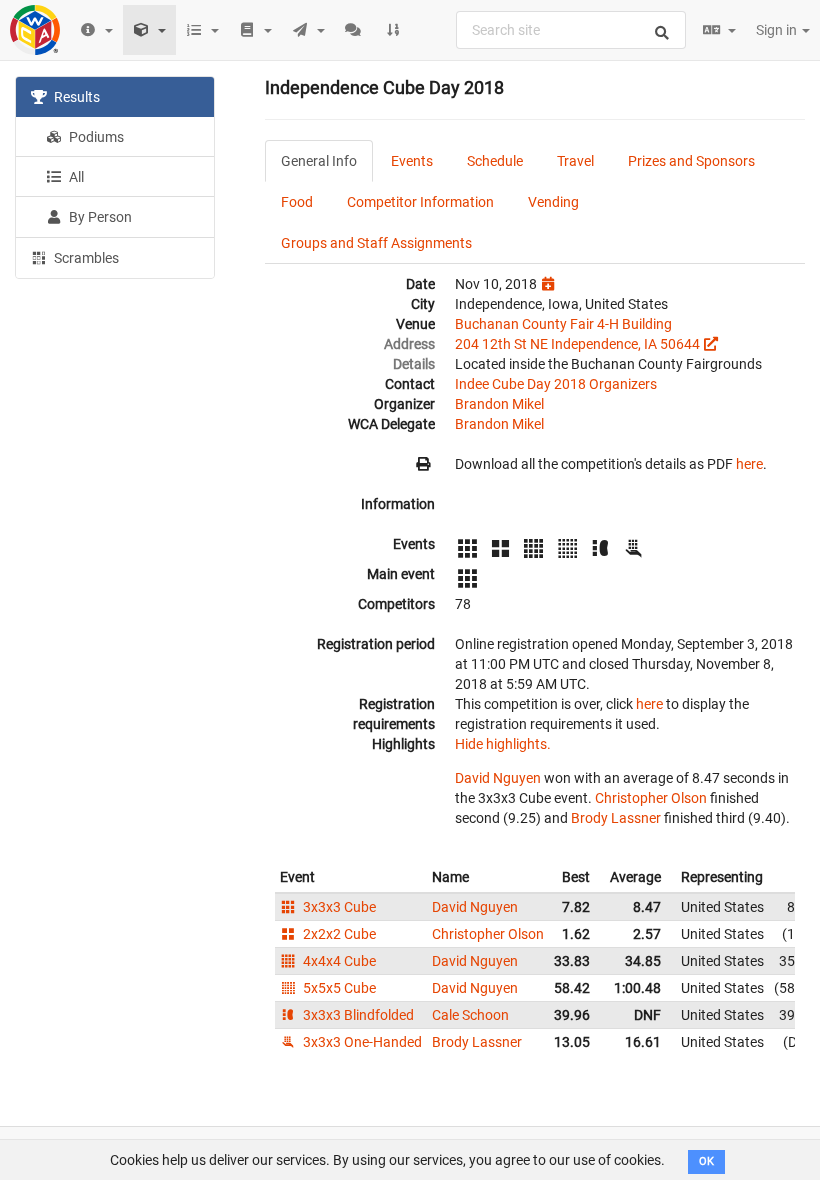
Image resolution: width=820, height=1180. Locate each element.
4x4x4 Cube (338, 961)
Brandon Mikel (499, 404)
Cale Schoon (470, 1015)
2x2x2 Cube (338, 934)
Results (75, 97)
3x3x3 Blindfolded (357, 1015)
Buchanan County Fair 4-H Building (563, 324)
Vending (553, 202)
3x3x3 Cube (338, 907)
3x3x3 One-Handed (361, 1042)
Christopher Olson (651, 798)
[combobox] (571, 30)
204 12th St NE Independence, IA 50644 (577, 344)
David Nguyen (498, 778)
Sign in (778, 30)
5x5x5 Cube (338, 988)
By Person (99, 217)
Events (412, 161)
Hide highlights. (503, 744)
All (75, 177)
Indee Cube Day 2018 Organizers (556, 384)
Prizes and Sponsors (691, 161)
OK (706, 1161)
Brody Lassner (616, 818)
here (749, 464)
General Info (319, 161)
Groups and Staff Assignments (376, 243)
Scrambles (85, 258)
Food (297, 202)
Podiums (95, 137)
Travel (575, 161)
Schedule (495, 161)
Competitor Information (420, 202)
